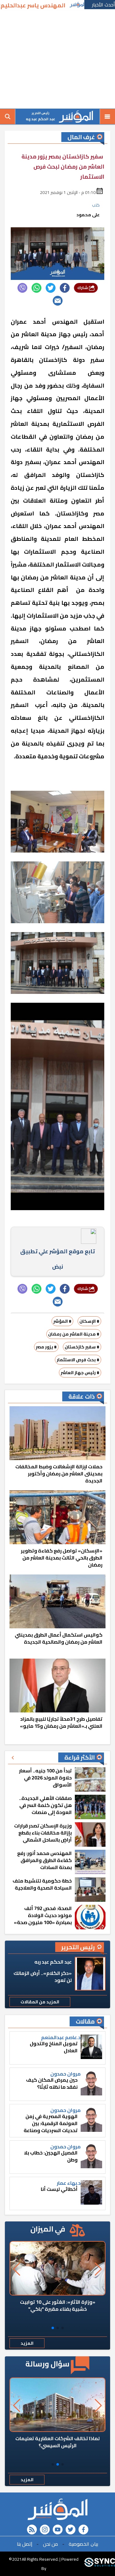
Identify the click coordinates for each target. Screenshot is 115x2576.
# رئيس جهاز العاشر (80, 1373)
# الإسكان (89, 1321)
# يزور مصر (46, 1347)
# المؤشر (62, 1321)
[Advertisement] (57, 60)
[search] (8, 117)
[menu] (107, 117)
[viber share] (22, 288)
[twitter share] (51, 288)
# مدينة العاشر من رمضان (74, 1334)
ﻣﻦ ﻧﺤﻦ (50, 2544)
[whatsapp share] (36, 288)
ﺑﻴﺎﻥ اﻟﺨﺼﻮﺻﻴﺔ (83, 2544)
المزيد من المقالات (40, 2002)
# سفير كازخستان (82, 1347)
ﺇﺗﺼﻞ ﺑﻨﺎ (25, 2544)
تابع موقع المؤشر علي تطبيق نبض (57, 1259)
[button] (63, 2328)
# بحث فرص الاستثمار (78, 1360)
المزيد (27, 2343)
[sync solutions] (100, 2563)
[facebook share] (65, 288)
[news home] (57, 2509)
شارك (83, 288)
